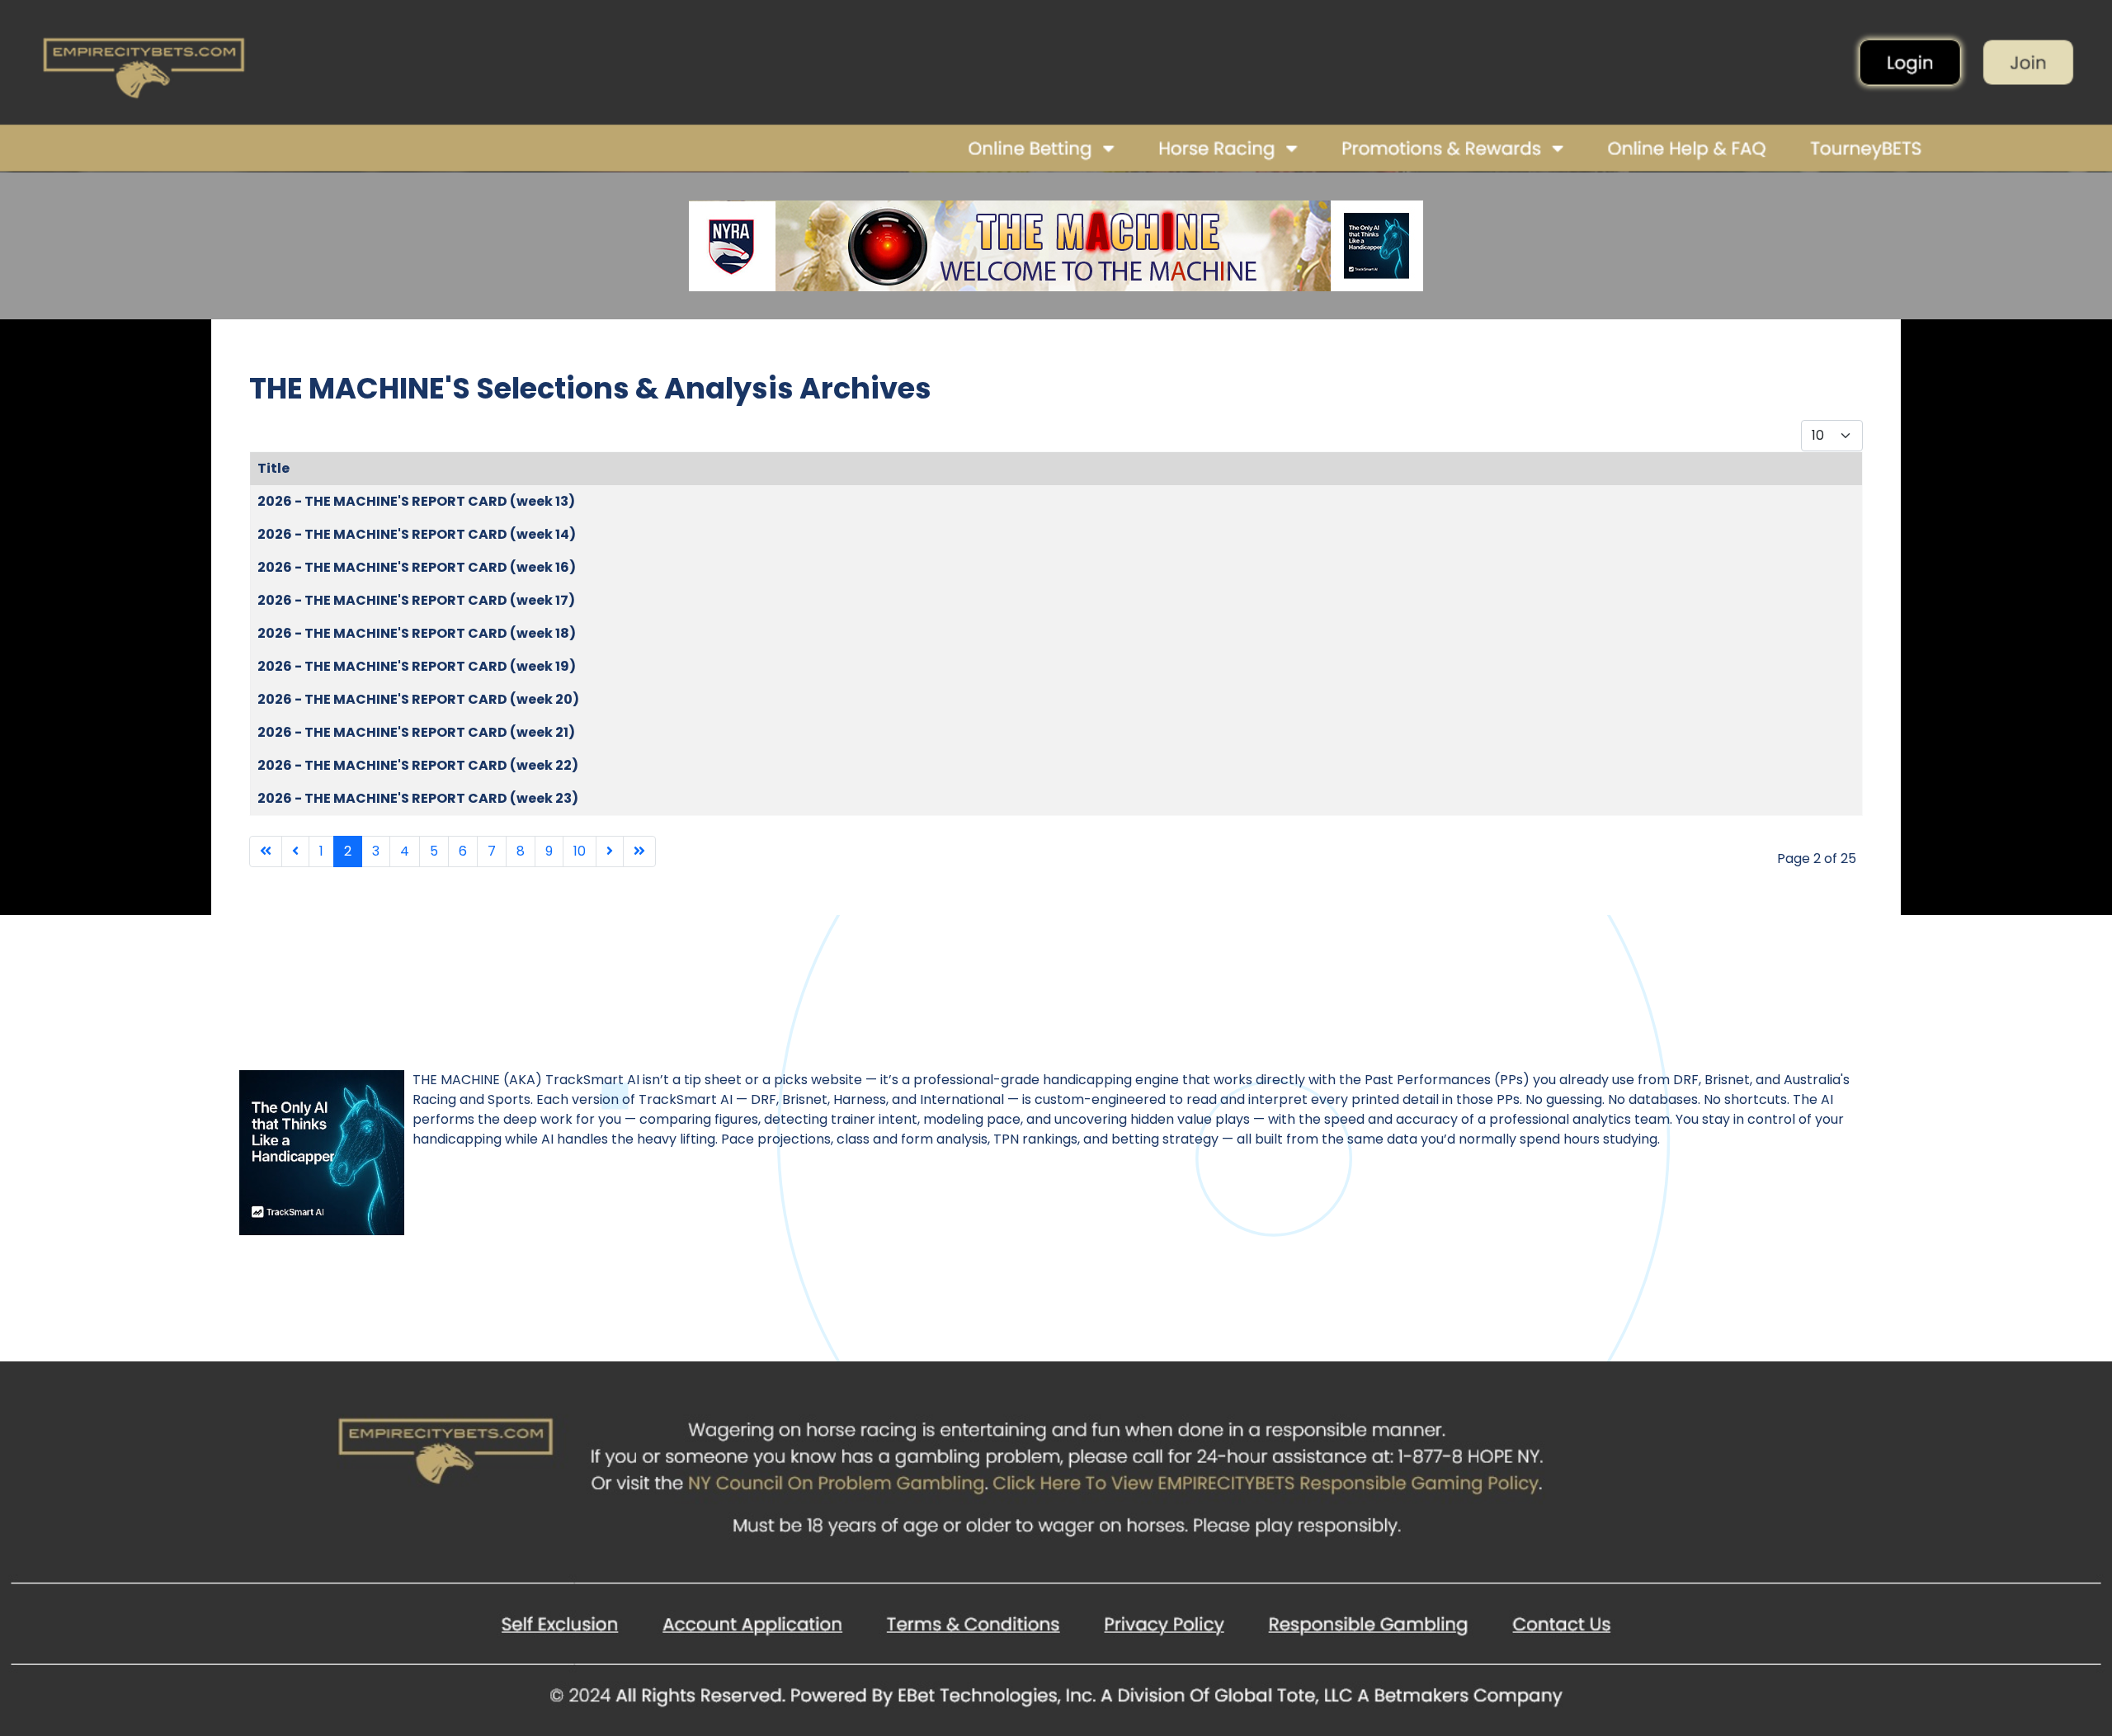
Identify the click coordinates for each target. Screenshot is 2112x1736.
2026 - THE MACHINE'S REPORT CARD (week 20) (418, 699)
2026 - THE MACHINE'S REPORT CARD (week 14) (417, 534)
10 (580, 851)
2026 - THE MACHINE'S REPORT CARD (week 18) (417, 633)
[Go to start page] (266, 851)
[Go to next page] (610, 851)
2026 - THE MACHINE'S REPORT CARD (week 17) (416, 600)
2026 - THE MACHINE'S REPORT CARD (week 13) (416, 501)
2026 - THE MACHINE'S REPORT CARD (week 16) (417, 567)
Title (273, 468)
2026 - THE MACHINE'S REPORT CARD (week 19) (417, 666)
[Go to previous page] (295, 851)
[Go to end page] (639, 851)
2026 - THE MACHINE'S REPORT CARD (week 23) (418, 798)
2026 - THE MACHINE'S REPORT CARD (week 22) (418, 765)
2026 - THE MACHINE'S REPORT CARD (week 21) (416, 732)
